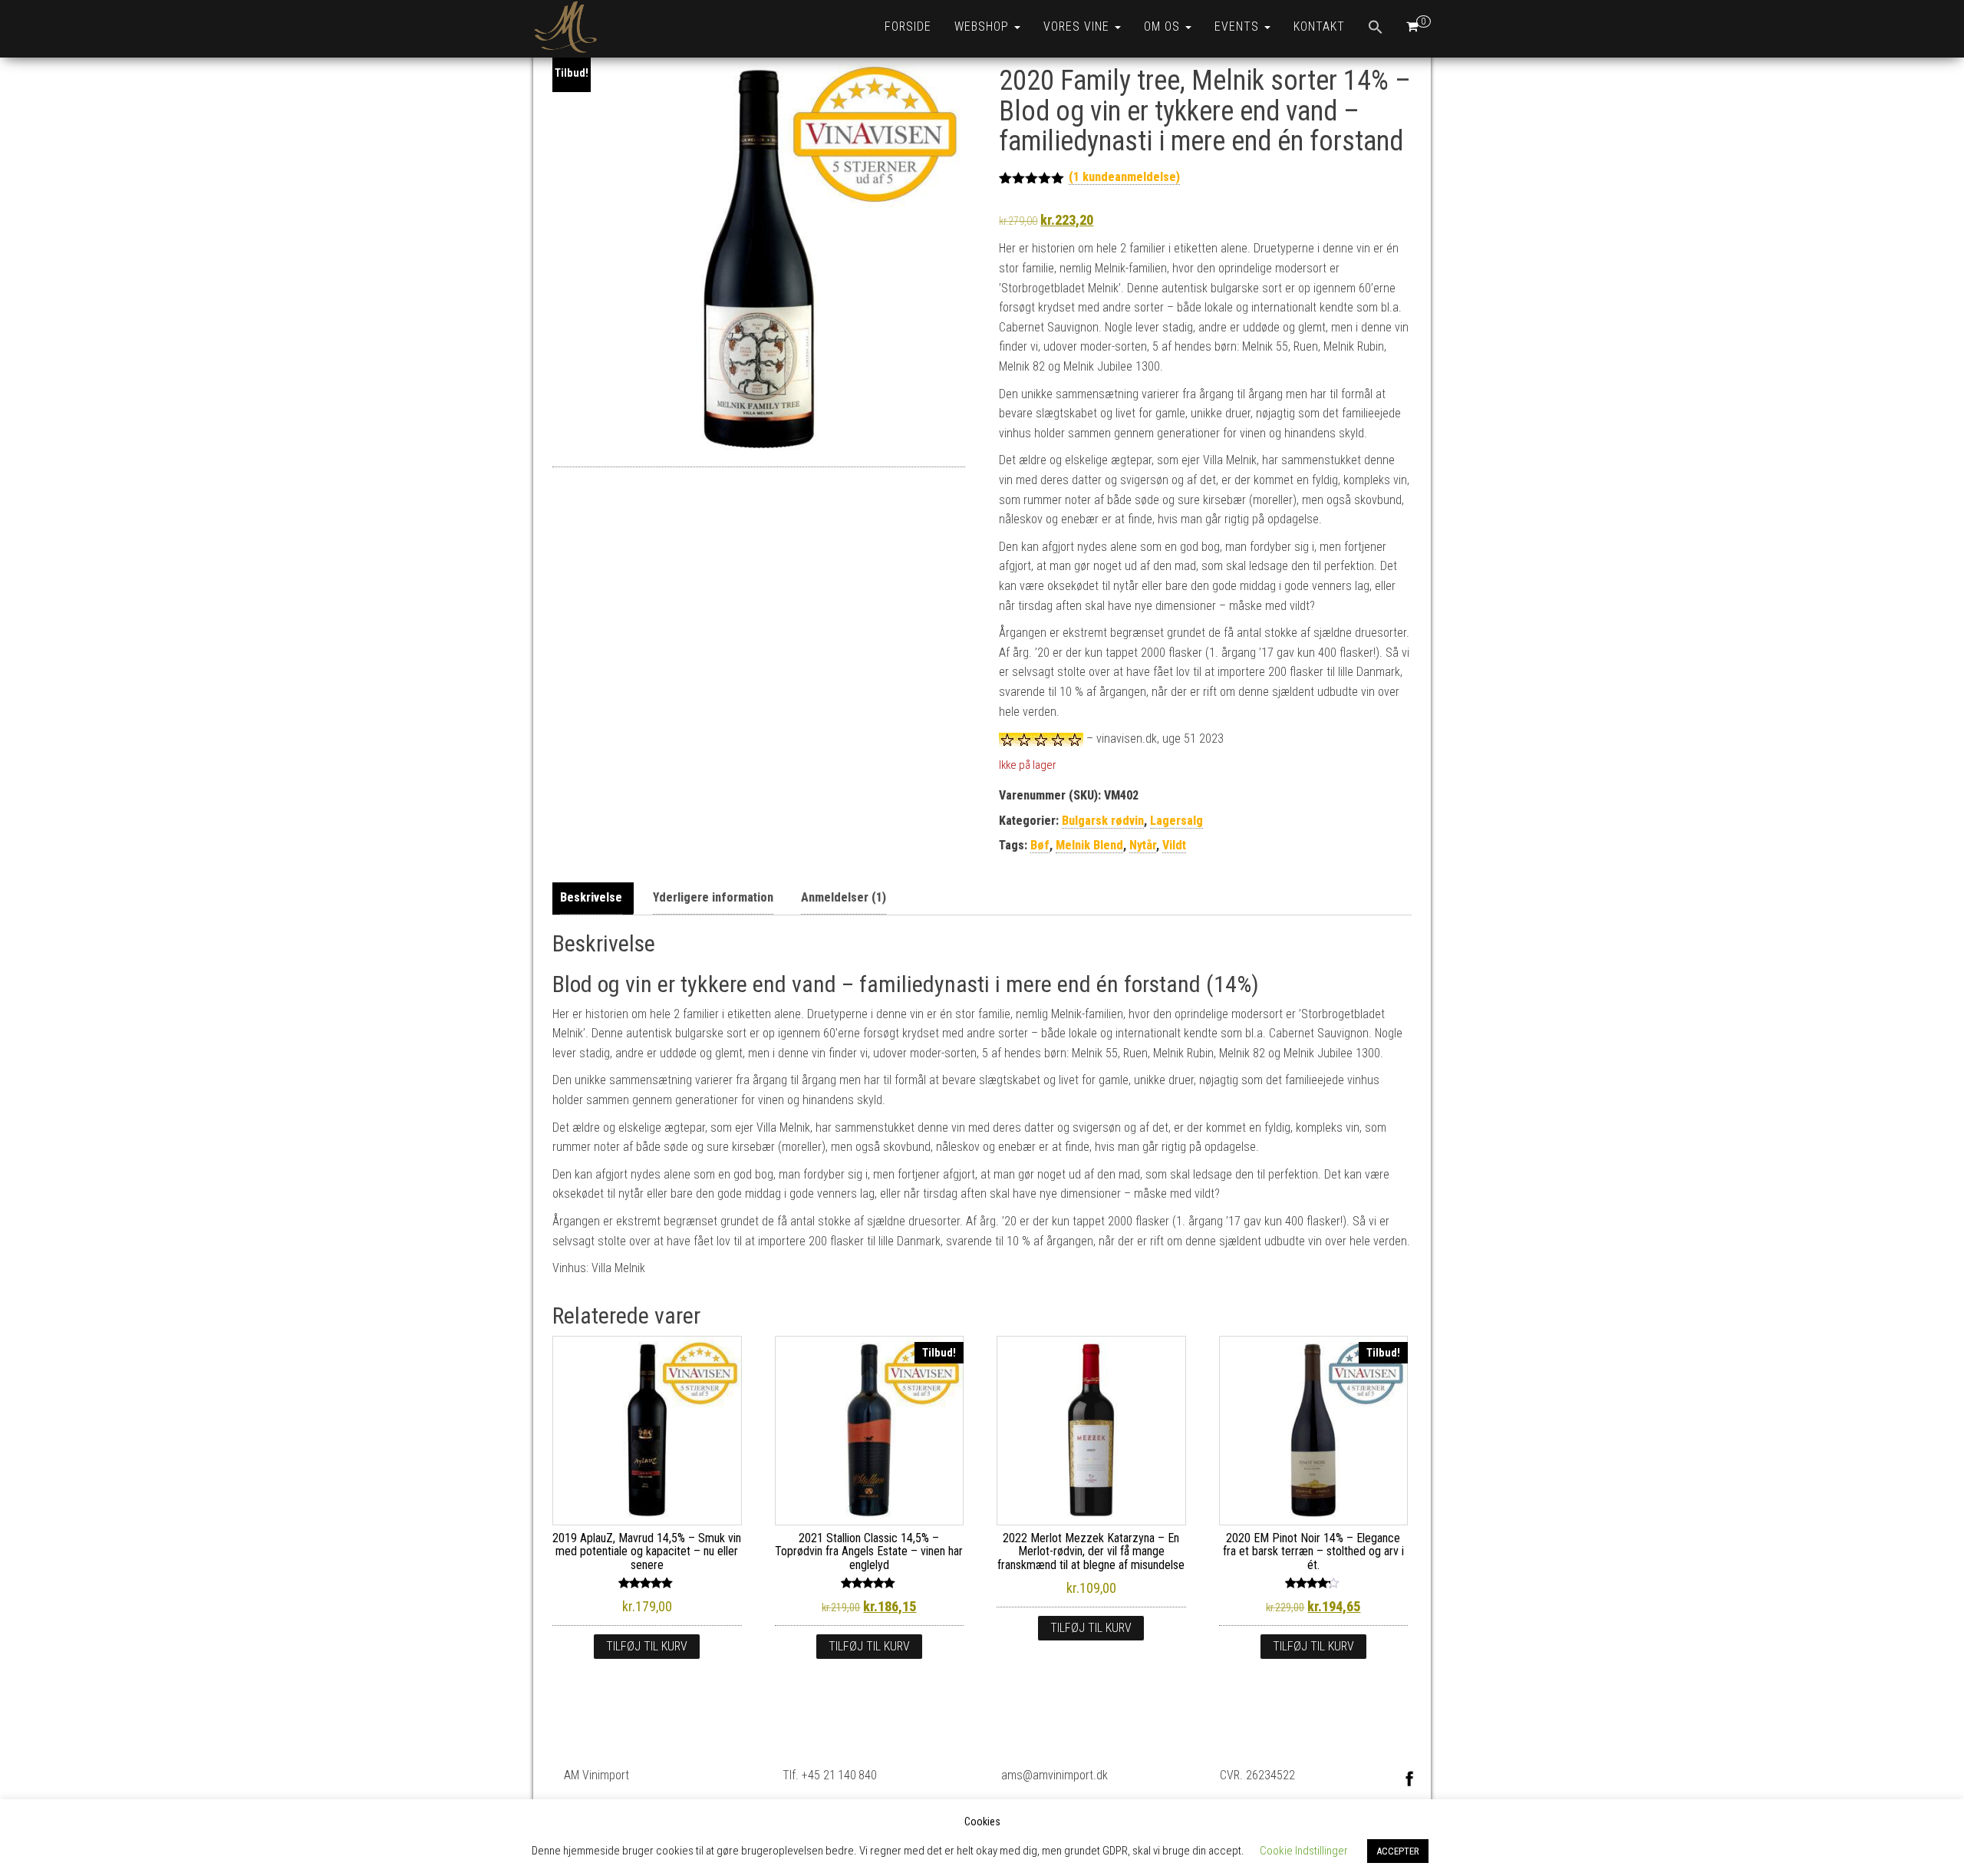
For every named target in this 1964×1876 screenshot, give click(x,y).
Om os (1164, 26)
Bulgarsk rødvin (1103, 821)
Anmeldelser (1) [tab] (844, 897)
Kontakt (1319, 26)
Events (1239, 26)
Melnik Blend (1089, 845)
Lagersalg (1176, 821)
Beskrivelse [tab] (591, 897)
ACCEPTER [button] (1398, 1851)
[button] (1376, 29)
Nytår (1143, 845)
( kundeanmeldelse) (1124, 177)
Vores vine (1078, 26)
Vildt (1174, 845)
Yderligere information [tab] (713, 897)
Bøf (1040, 845)
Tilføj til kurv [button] (647, 1646)
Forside (908, 26)
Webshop (984, 26)
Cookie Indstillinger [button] (1304, 1851)
